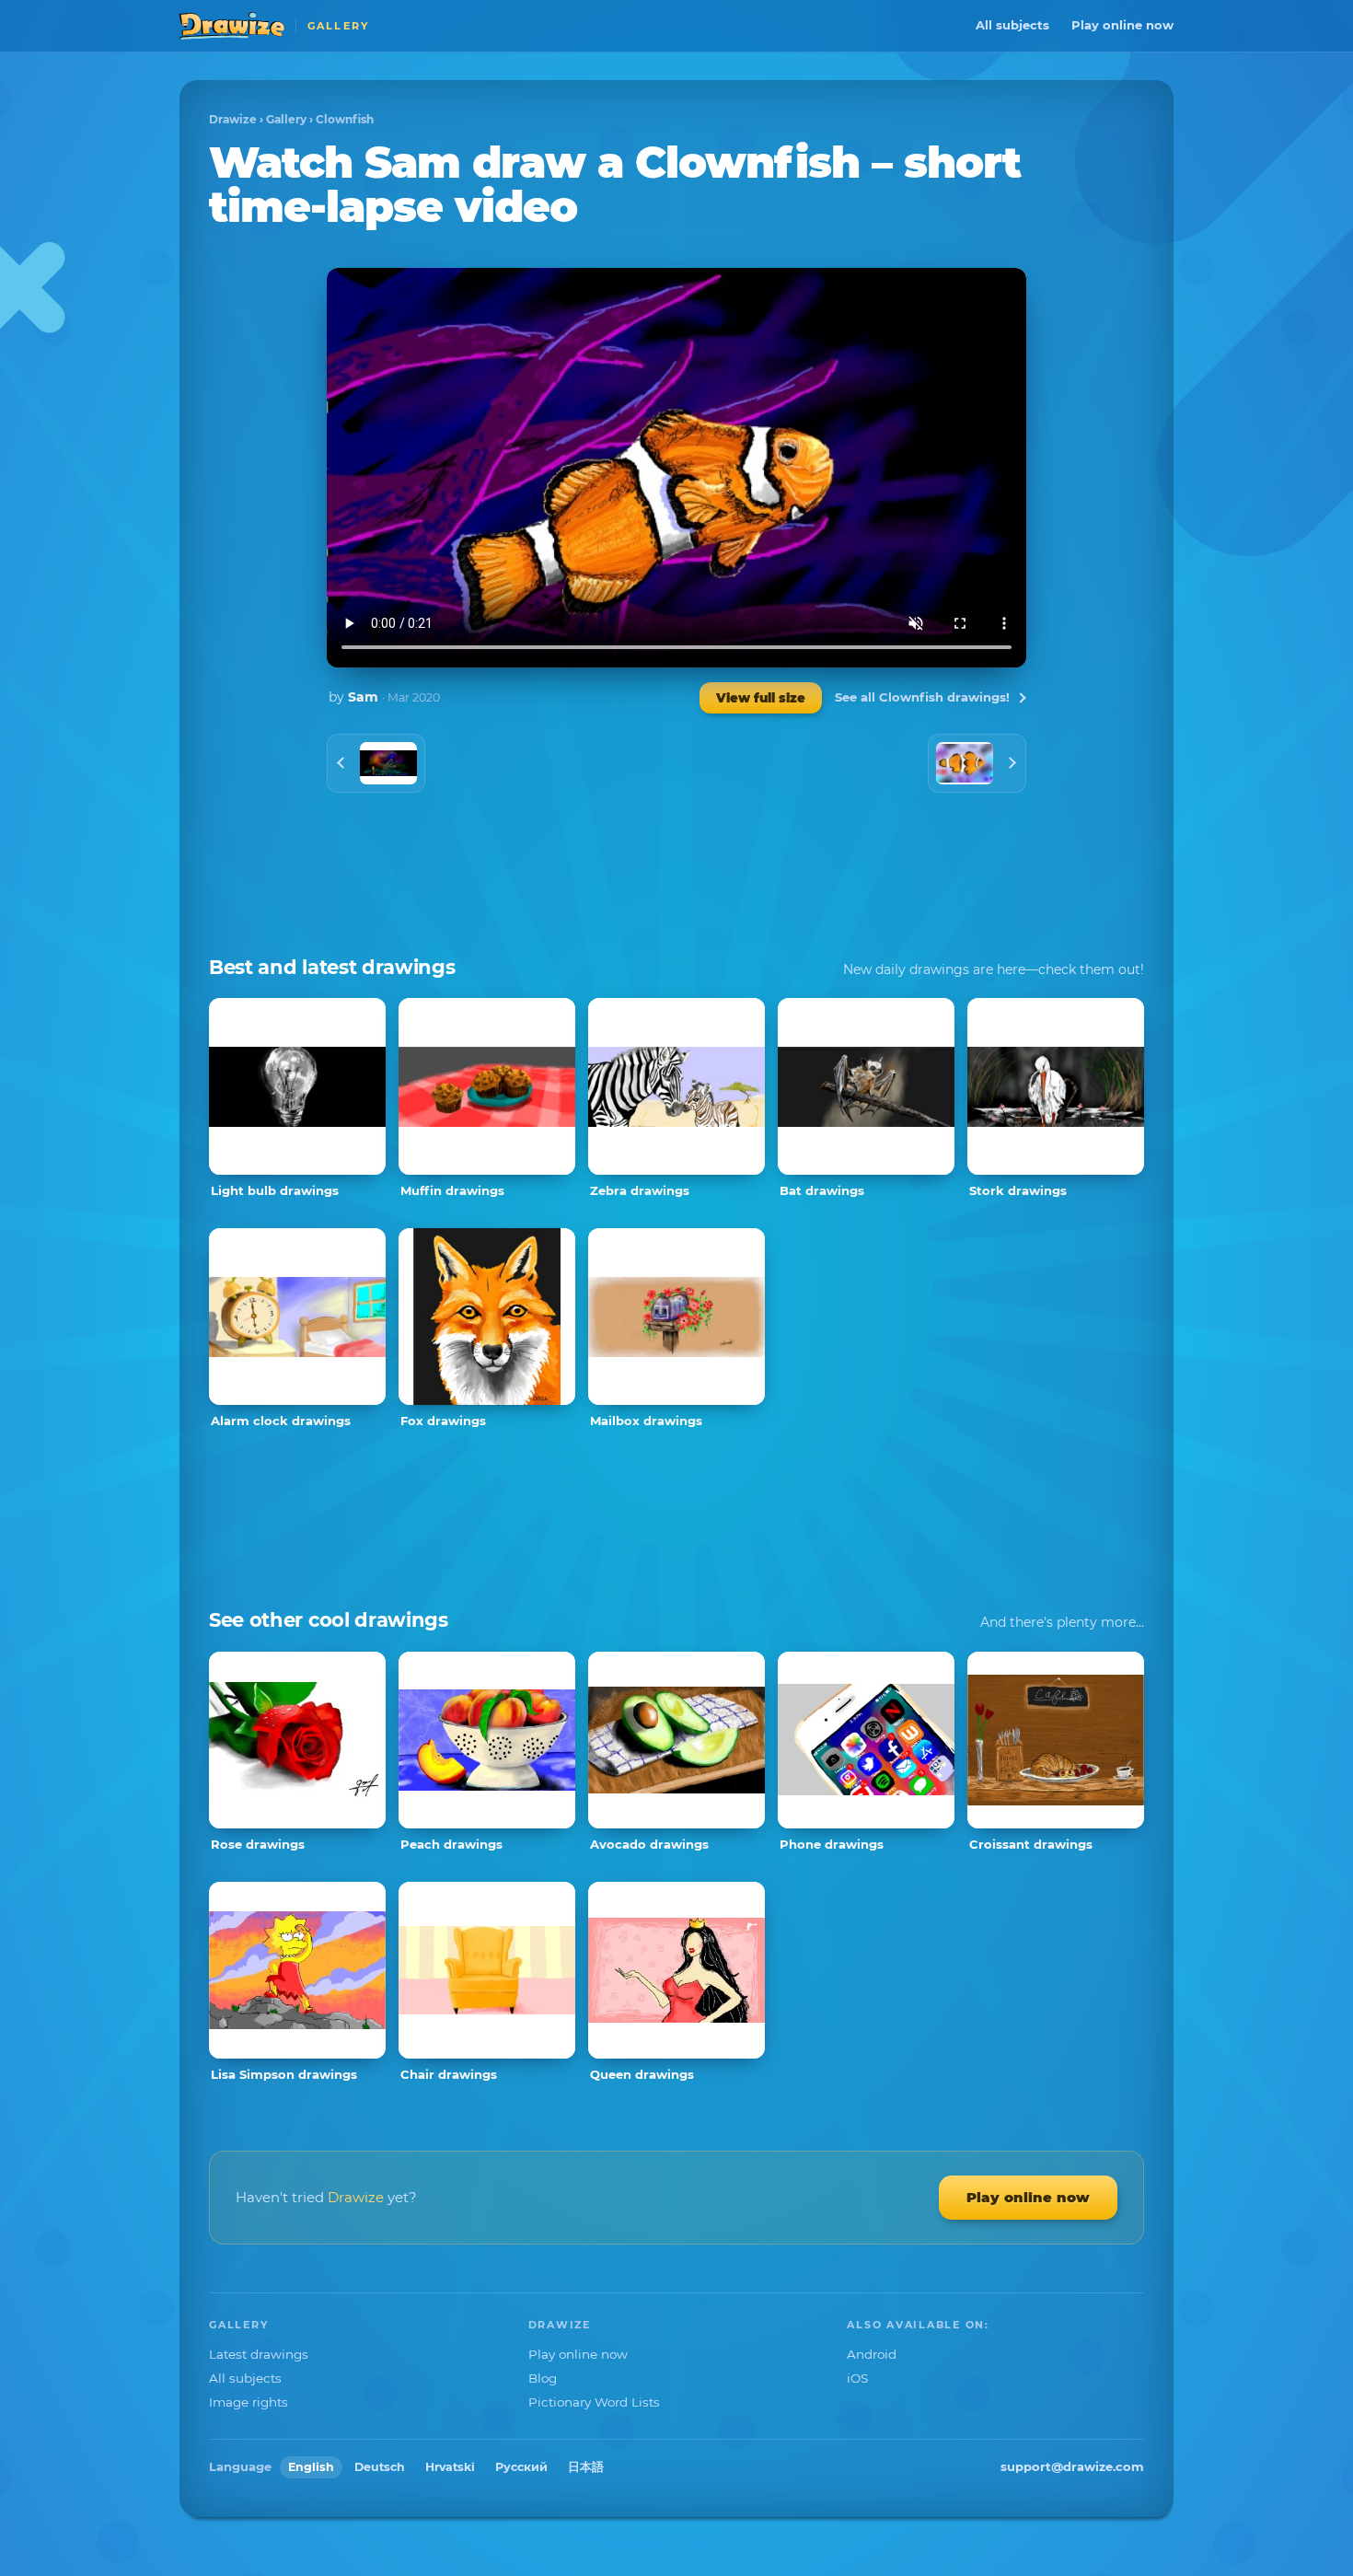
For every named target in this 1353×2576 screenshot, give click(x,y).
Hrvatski (450, 2467)
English (311, 2467)
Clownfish (345, 119)
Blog (543, 2378)
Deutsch (380, 2467)
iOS (857, 2378)
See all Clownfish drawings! (922, 697)
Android (872, 2354)
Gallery (286, 119)
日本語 (586, 2467)
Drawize (233, 119)
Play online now (1122, 25)
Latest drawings (259, 2354)
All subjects (1012, 25)
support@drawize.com (1072, 2466)
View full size (761, 698)
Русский (521, 2467)
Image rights (249, 2402)
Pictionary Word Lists (594, 2402)
